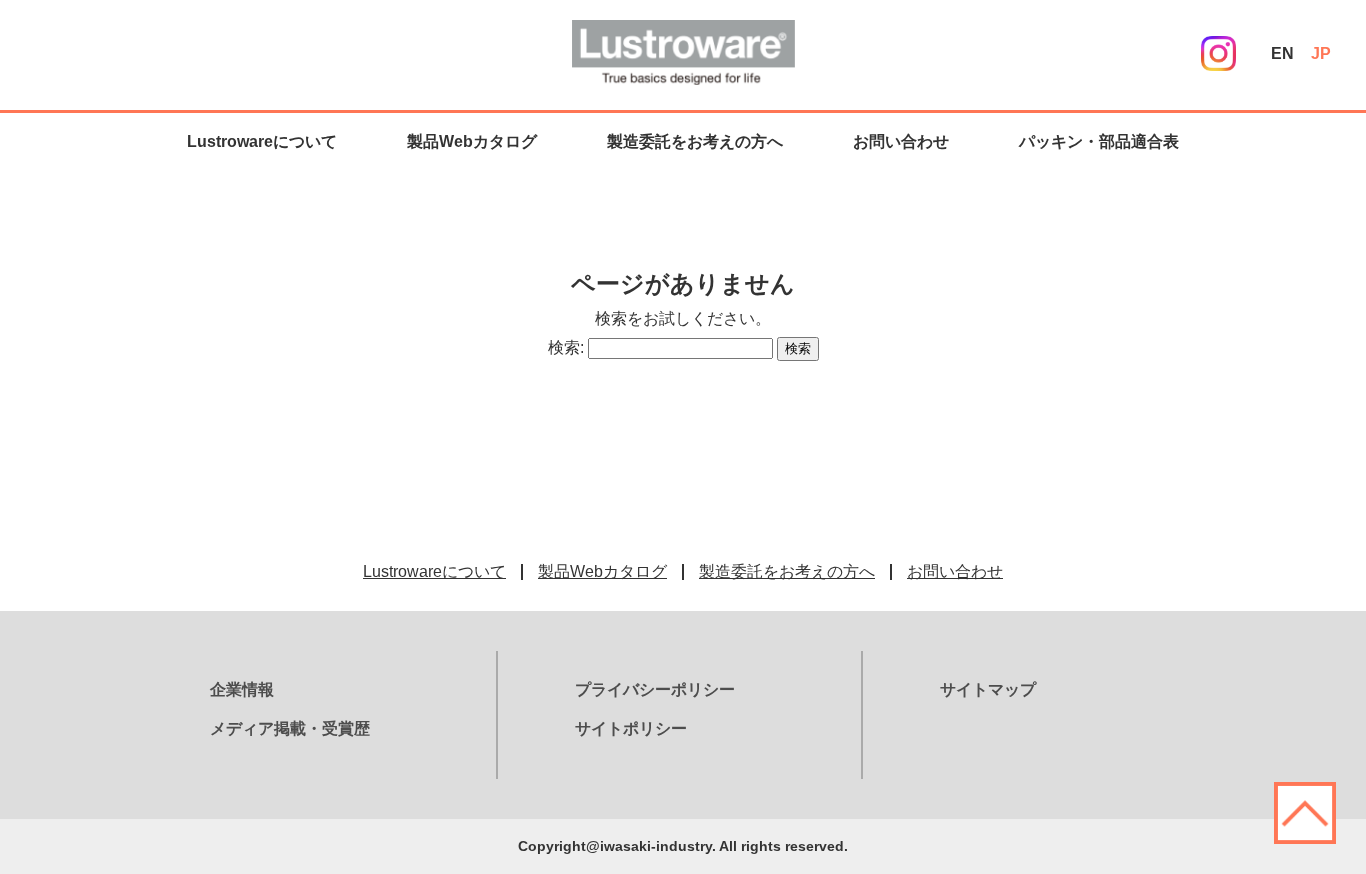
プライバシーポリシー (655, 689)
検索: (566, 347)
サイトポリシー (631, 728)
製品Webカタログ (472, 141)
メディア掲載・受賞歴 (290, 728)
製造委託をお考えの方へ (695, 141)
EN (1282, 53)
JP (1321, 53)
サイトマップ (988, 689)
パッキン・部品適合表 (1099, 141)
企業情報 (242, 689)
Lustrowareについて (262, 141)
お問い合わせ (901, 141)
